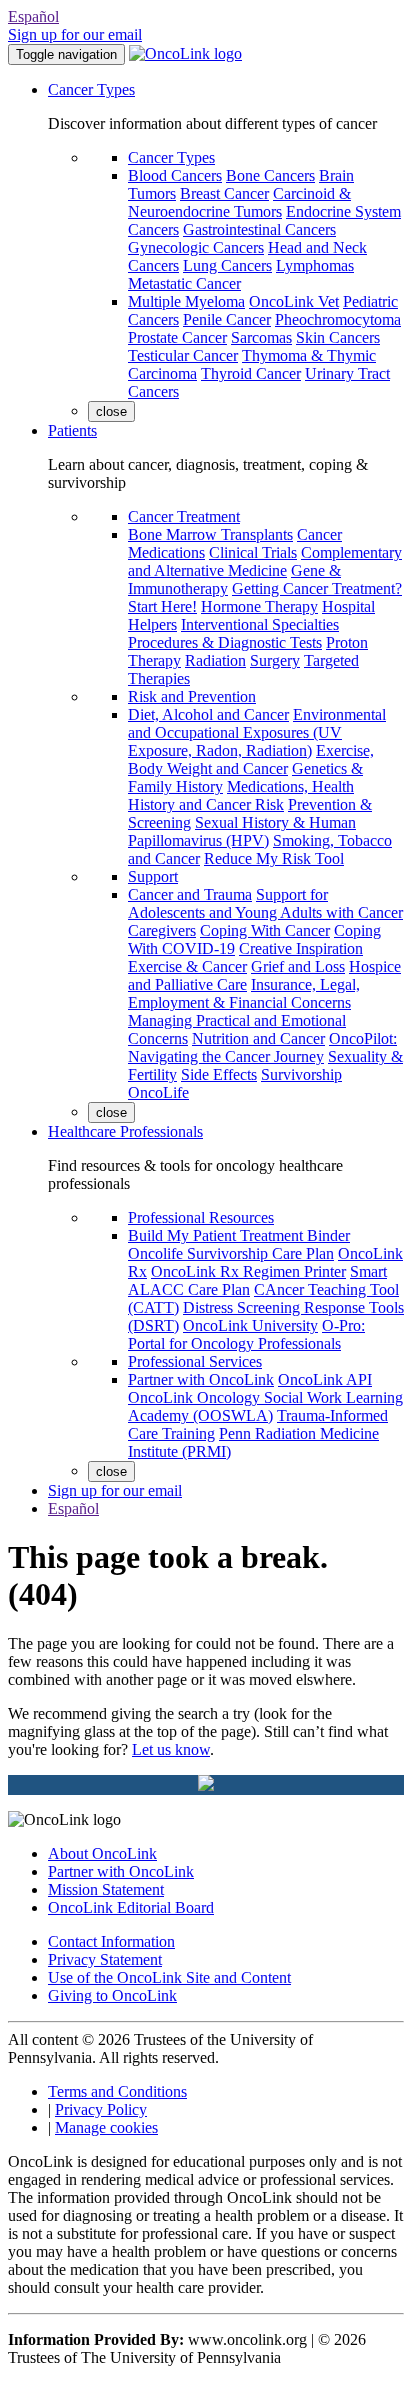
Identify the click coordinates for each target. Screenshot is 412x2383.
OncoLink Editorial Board (131, 1907)
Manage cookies (106, 2127)
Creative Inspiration (301, 948)
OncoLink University (250, 1325)
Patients (72, 430)
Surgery (275, 660)
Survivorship (301, 1074)
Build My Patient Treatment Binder (239, 1235)
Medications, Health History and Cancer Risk (241, 795)
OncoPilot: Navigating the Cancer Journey (262, 1047)
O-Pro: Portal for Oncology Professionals (246, 1334)
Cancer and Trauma (190, 894)
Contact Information (111, 1941)
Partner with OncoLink (201, 1379)
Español (33, 16)
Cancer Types (91, 89)
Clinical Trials (253, 552)
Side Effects (219, 1074)
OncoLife (158, 1092)
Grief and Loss (298, 966)
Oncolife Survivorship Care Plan (231, 1253)
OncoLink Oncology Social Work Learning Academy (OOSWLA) (265, 1406)
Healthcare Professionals (125, 1131)
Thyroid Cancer (251, 373)
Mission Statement (106, 1889)
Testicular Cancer (183, 355)
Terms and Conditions (117, 2091)
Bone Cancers (270, 175)
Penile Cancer (227, 319)
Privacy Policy (101, 2109)
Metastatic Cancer (184, 283)
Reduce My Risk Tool (274, 858)
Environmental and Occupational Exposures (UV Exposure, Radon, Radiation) (257, 732)
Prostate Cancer (177, 337)
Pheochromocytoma (338, 319)
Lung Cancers (227, 265)
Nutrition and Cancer (258, 1038)
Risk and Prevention (192, 696)
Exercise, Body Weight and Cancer (251, 759)
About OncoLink (102, 1853)
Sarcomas (261, 337)
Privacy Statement (105, 1959)
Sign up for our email (75, 34)
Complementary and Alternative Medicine (265, 561)
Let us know (171, 1749)
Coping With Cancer (265, 930)
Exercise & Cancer (187, 966)
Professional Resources (201, 1217)
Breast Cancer (224, 193)
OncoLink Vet (294, 301)
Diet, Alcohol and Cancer (208, 714)
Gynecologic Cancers (196, 247)
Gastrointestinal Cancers (259, 229)
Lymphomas (315, 265)
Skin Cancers (338, 337)
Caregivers (162, 930)
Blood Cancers (175, 175)
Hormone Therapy (259, 606)
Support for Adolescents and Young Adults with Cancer (265, 903)
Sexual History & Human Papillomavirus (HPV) (242, 831)
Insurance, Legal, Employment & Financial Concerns (244, 993)
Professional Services (195, 1361)
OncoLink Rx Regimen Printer (248, 1271)
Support (153, 876)
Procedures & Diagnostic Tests (225, 642)
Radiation (215, 660)
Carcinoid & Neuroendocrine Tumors (239, 202)
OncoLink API (325, 1379)
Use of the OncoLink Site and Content (169, 1977)
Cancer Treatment (184, 516)
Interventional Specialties (260, 624)
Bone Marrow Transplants (210, 534)
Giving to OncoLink (112, 1995)
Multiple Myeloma (186, 301)
